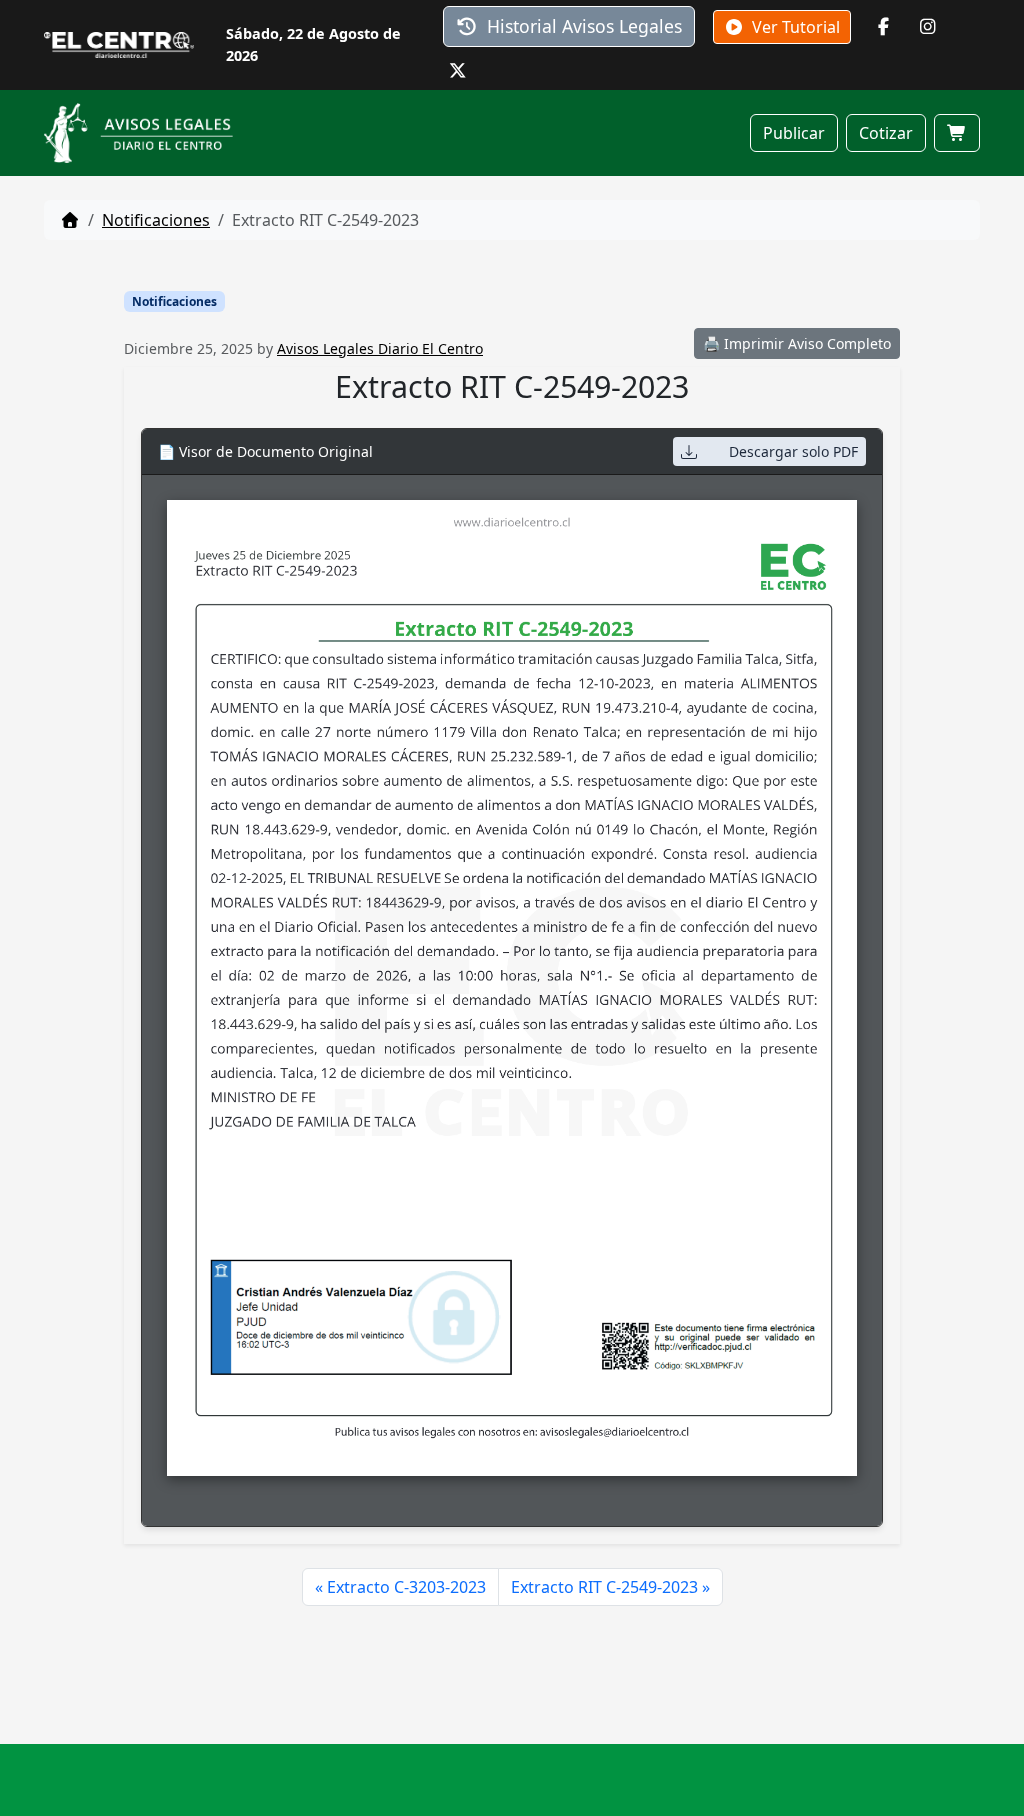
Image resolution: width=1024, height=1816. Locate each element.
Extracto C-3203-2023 (406, 1587)
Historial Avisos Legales (582, 26)
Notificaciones (156, 220)
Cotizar (886, 133)
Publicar (794, 133)
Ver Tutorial (794, 27)
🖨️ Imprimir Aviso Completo (797, 343)
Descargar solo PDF (793, 451)
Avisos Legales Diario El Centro (380, 348)
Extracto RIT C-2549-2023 (604, 1587)
